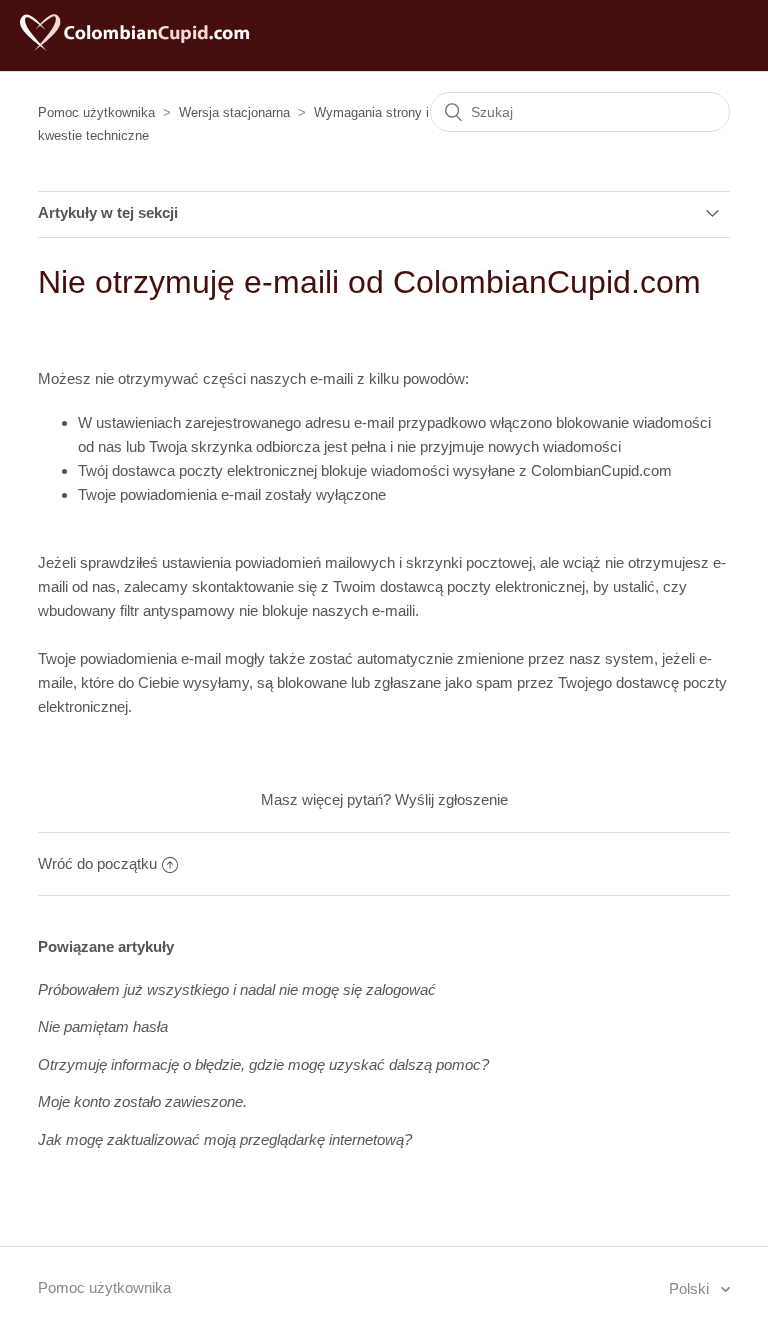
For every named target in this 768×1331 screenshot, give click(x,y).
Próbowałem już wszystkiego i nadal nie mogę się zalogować (237, 989)
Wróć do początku (97, 863)
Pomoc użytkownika (96, 112)
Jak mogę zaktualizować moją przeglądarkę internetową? (225, 1139)
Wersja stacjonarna (234, 112)
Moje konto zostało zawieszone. (142, 1101)
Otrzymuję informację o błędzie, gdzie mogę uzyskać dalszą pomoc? (263, 1064)
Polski (691, 1288)
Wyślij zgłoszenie (451, 799)
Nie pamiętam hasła (103, 1026)
